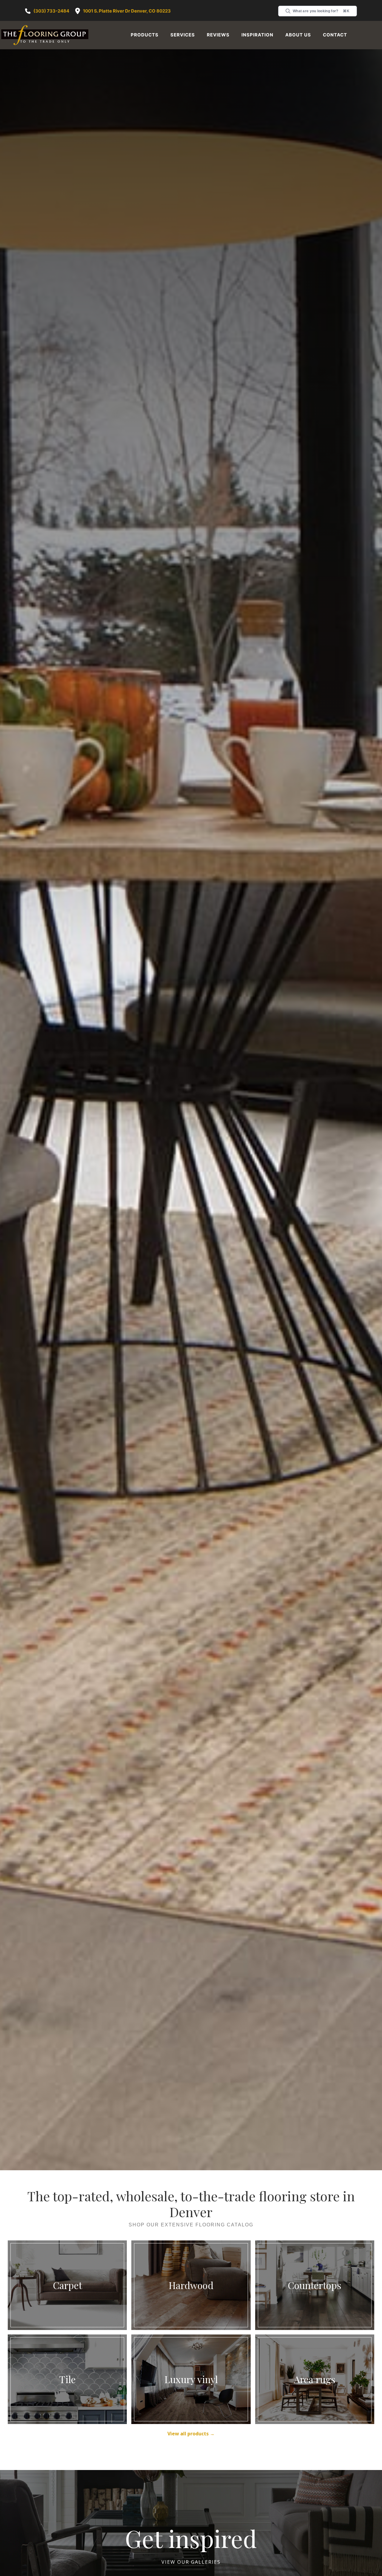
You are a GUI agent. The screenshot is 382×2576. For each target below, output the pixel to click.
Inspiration (257, 35)
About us (298, 35)
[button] (145, 35)
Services (183, 35)
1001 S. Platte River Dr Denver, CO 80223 (127, 11)
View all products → (191, 2418)
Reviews (218, 35)
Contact (335, 35)
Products (145, 35)
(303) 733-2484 (51, 11)
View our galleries (191, 2546)
